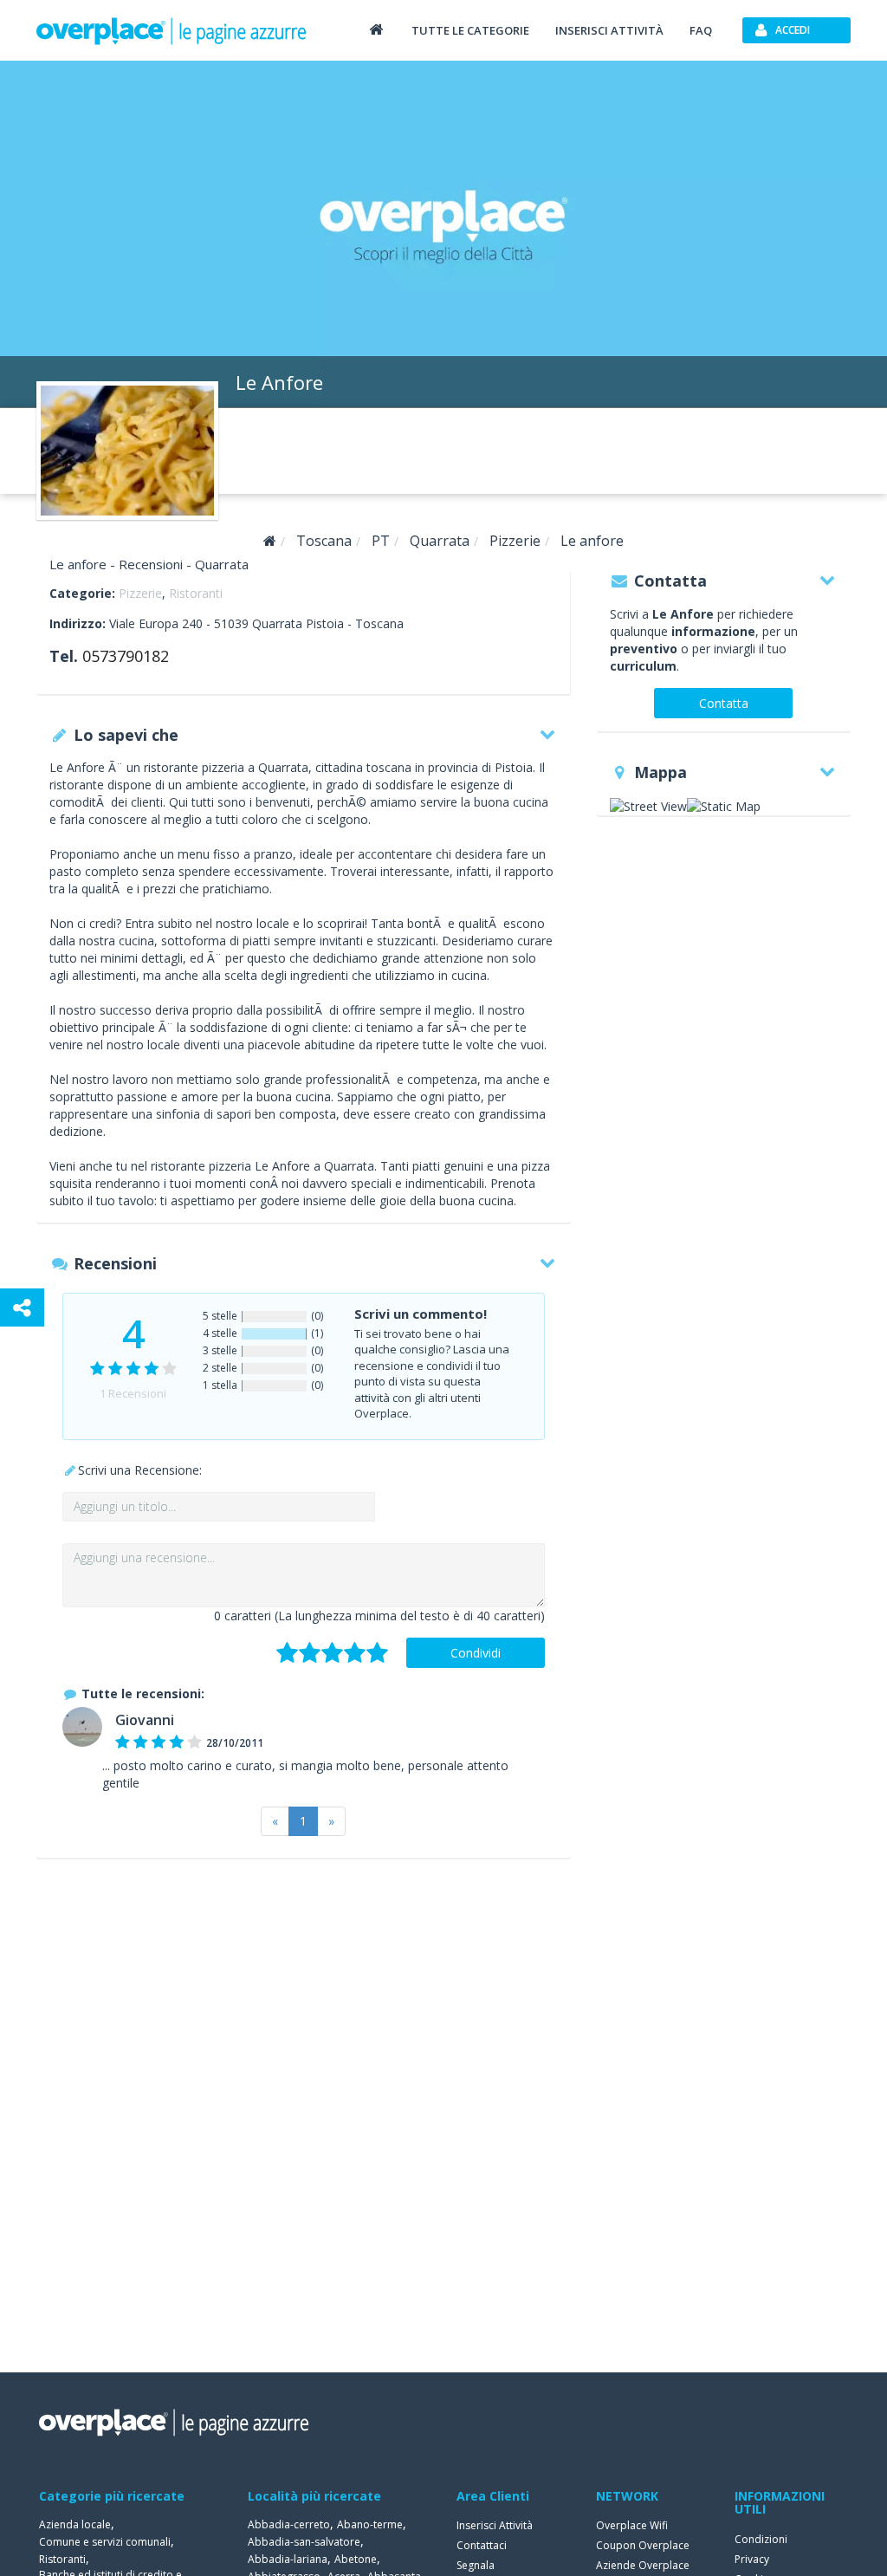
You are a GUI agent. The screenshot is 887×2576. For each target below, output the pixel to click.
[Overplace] (270, 541)
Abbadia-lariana (288, 2559)
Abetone (356, 2559)
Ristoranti (196, 593)
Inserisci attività (609, 30)
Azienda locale (75, 2524)
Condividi (476, 1653)
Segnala (476, 2565)
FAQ (701, 30)
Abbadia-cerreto (289, 2524)
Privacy (752, 2559)
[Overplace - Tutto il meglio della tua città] (376, 29)
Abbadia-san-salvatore (304, 2542)
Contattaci (482, 2545)
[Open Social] (22, 1307)
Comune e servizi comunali (105, 2542)
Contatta (724, 703)
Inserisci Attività (495, 2525)
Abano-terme (370, 2524)
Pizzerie (140, 593)
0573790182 (126, 656)
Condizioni (761, 2539)
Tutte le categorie (470, 30)
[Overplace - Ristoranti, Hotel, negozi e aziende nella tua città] (172, 30)
